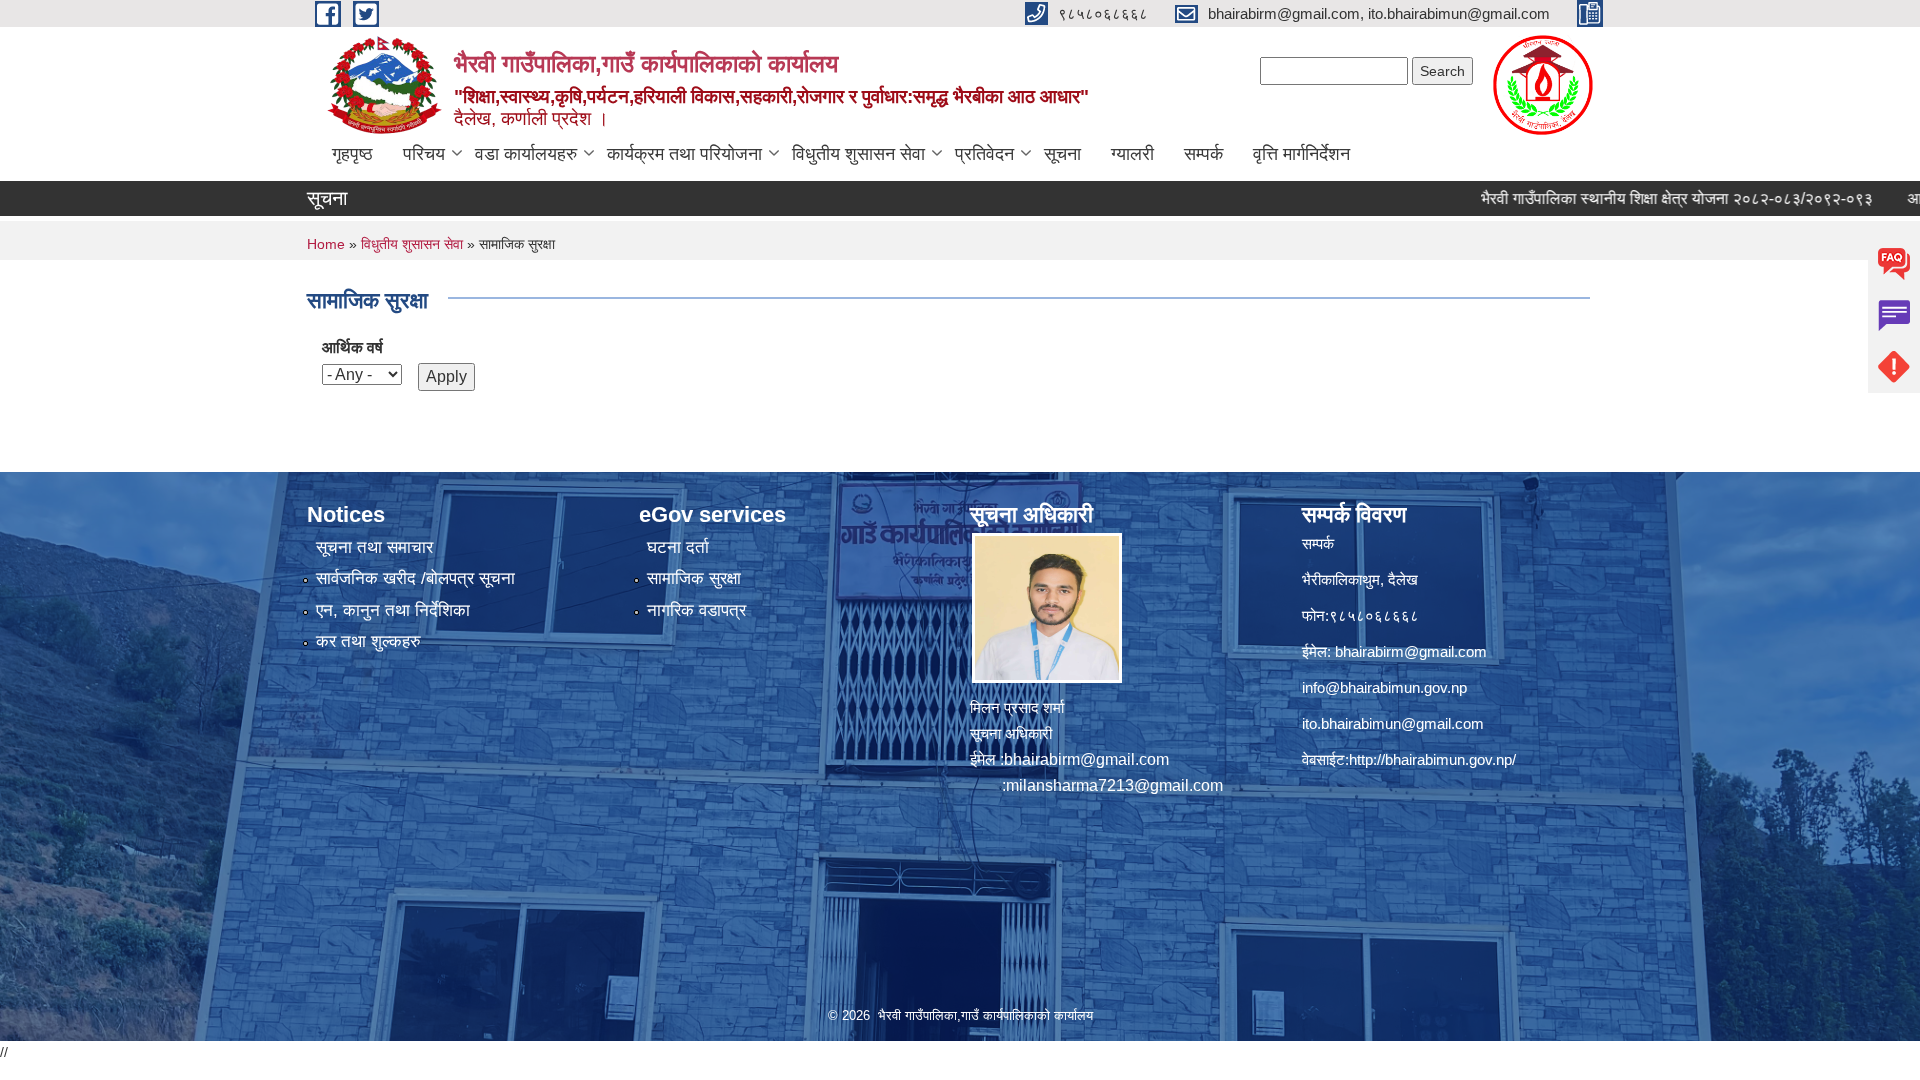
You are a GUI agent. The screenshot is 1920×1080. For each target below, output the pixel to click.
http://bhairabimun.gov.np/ (1432, 759)
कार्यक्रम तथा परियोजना (684, 154)
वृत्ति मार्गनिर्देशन (1301, 154)
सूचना (1062, 154)
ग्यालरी (1132, 154)
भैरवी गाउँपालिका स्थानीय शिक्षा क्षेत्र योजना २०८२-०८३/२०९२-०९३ (1629, 198)
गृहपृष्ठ (352, 154)
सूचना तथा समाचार (374, 547)
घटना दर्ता (678, 547)
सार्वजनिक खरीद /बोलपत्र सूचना (415, 578)
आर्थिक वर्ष (352, 347)
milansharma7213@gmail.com (1114, 785)
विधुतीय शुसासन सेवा (858, 154)
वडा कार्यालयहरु (526, 154)
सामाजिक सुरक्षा (694, 578)
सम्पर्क (1203, 154)
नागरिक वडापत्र (696, 610)
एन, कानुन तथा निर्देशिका (393, 610)
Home (326, 244)
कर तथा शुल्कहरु (368, 641)
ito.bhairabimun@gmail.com (1393, 723)
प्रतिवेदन (984, 154)
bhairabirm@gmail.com (1086, 759)
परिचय (424, 154)
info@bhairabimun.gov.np (1384, 687)
